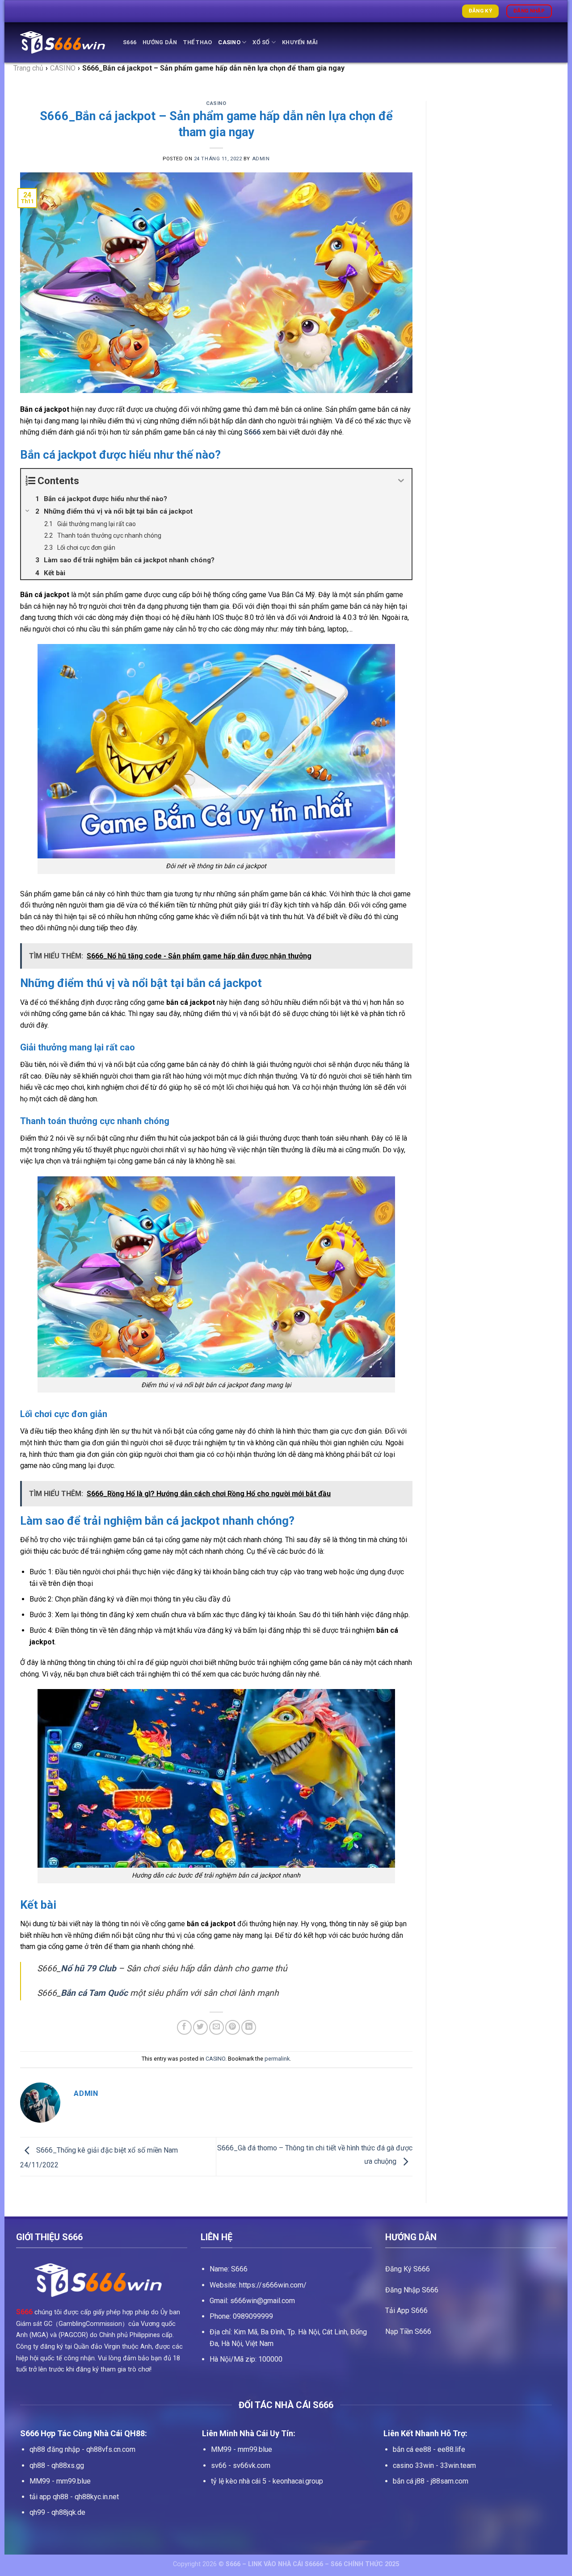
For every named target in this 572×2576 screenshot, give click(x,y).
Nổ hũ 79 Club (88, 1968)
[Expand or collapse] (402, 481)
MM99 (40, 2481)
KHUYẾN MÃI (300, 42)
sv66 (219, 2465)
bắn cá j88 (409, 2481)
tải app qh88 (49, 2497)
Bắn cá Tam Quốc (94, 1993)
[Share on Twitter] (200, 2027)
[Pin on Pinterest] (233, 2027)
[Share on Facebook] (184, 2027)
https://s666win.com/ (273, 2285)
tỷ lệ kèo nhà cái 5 (239, 2481)
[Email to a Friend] (217, 2027)
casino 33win (413, 2465)
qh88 (37, 2465)
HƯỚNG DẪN (160, 42)
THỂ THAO (198, 42)
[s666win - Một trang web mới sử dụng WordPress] (65, 42)
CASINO (229, 42)
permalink (277, 2059)
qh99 (37, 2512)
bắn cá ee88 (412, 2449)
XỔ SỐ (261, 42)
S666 (130, 42)
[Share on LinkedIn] (249, 2027)
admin (261, 159)
